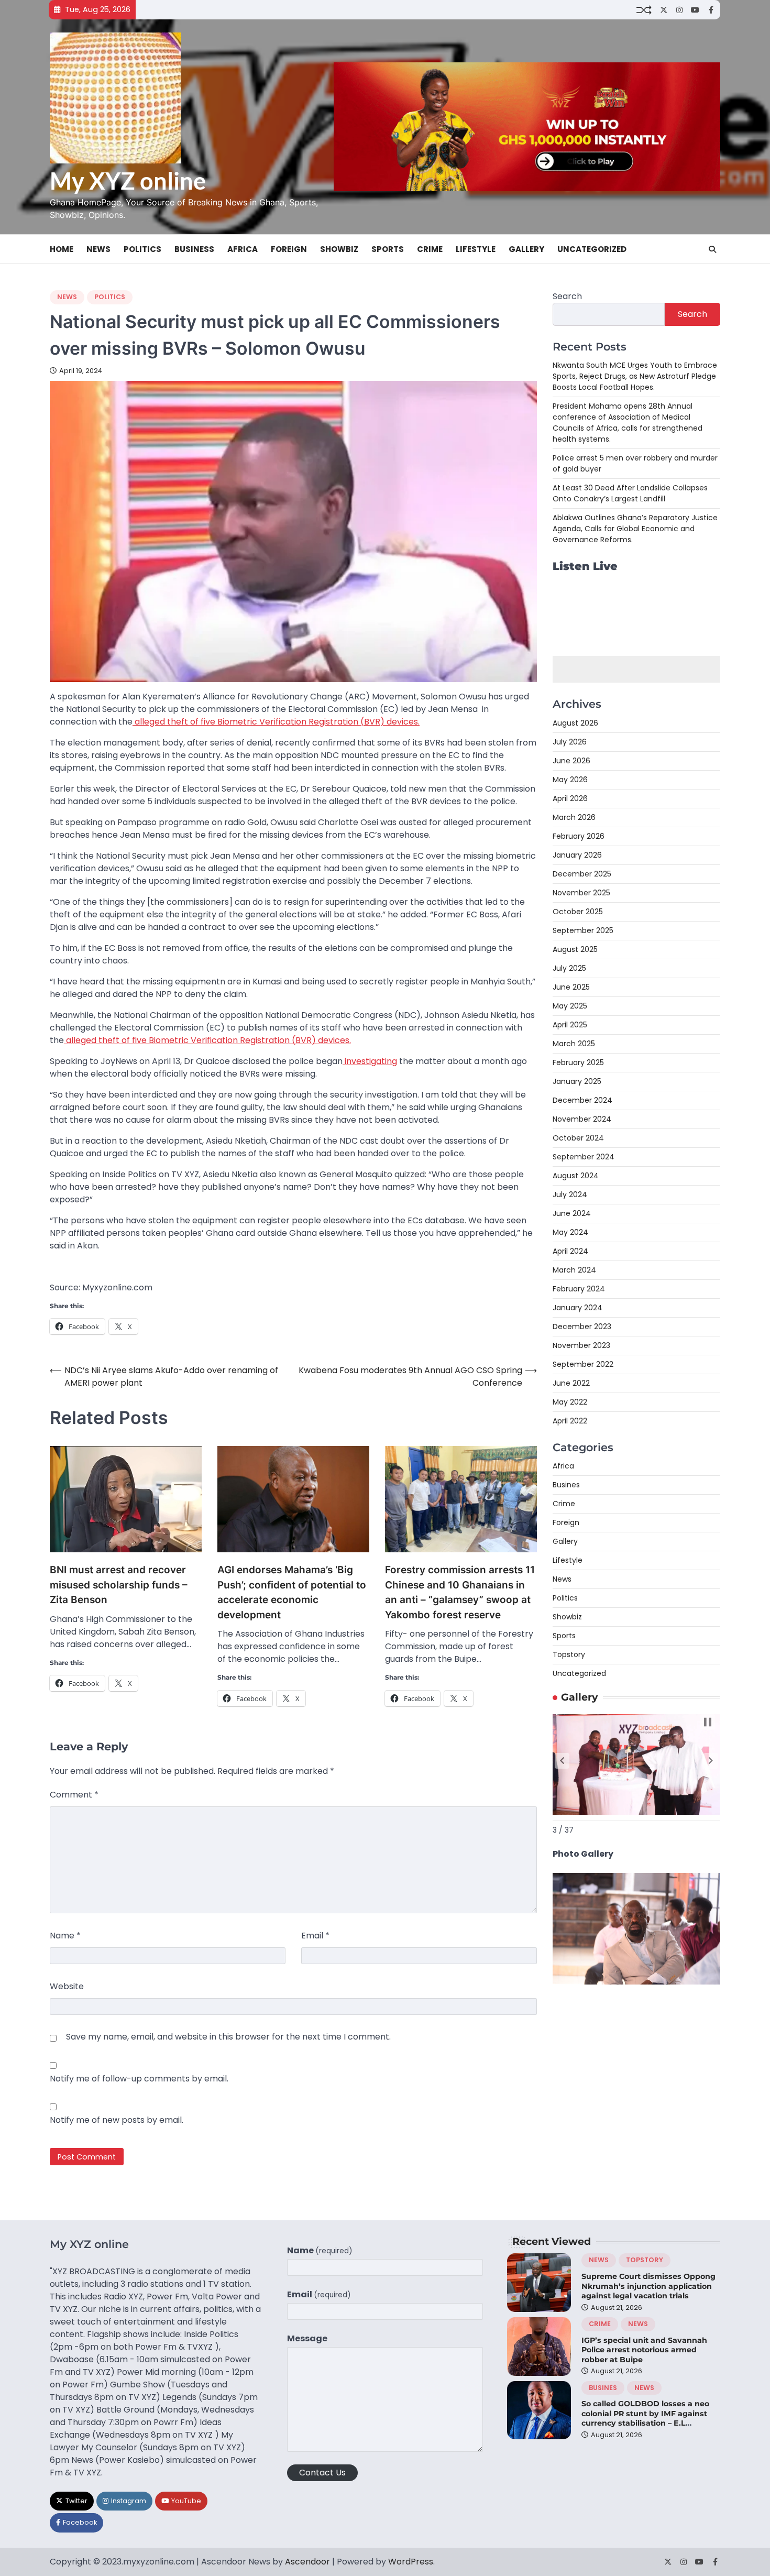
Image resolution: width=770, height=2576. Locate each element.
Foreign (289, 249)
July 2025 (569, 968)
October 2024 (578, 1138)
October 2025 (578, 912)
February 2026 (579, 836)
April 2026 (570, 798)
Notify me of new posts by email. (117, 2120)
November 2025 (581, 893)
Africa (243, 249)
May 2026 (570, 780)
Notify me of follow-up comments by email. (139, 2079)
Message (307, 2338)
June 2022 (571, 1383)
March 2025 (574, 1044)
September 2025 (583, 930)
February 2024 (579, 1289)
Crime (430, 249)
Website (67, 1986)
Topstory (569, 1654)
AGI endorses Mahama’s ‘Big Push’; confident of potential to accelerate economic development (292, 1592)
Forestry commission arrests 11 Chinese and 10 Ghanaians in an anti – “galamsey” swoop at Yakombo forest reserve (460, 1592)
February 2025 (578, 1062)
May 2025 (570, 1006)
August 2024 (576, 1176)
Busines (566, 1485)
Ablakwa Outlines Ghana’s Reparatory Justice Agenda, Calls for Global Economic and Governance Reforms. (635, 529)
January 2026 (577, 855)
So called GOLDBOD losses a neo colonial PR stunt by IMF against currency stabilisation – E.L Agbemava (645, 2418)
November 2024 (582, 1119)
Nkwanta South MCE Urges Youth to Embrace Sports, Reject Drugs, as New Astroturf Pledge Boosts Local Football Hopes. (635, 376)
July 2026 (570, 742)
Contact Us (322, 2473)
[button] (562, 1761)
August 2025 (575, 949)
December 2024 (582, 1100)
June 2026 (571, 761)
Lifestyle (476, 249)
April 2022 (570, 1421)
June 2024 (572, 1213)
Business (194, 249)
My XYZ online (128, 181)
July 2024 (570, 1194)
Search (567, 296)
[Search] (712, 249)
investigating (370, 1061)
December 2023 (582, 1327)
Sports (388, 249)
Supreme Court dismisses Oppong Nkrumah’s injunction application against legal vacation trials (648, 2286)
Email (315, 1936)
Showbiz (339, 249)
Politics (142, 249)
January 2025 (577, 1081)
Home (62, 249)
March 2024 (574, 1270)
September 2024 (584, 1157)
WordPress (411, 2562)
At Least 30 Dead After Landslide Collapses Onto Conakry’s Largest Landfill (630, 493)
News (98, 249)
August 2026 (575, 723)
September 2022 (583, 1364)
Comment (74, 1795)
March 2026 (574, 817)
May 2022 (570, 1402)
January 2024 (577, 1308)
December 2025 (582, 874)
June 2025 (571, 987)
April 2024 (570, 1251)
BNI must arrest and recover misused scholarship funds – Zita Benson (119, 1585)
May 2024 (570, 1232)
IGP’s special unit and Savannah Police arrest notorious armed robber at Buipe (644, 2350)
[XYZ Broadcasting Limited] (636, 1982)
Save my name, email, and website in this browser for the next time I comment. (228, 2037)
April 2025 (570, 1025)
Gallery (526, 249)
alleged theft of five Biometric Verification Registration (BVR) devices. (276, 722)
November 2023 (581, 1345)
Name (65, 1936)
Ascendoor (307, 2562)
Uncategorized (592, 249)
